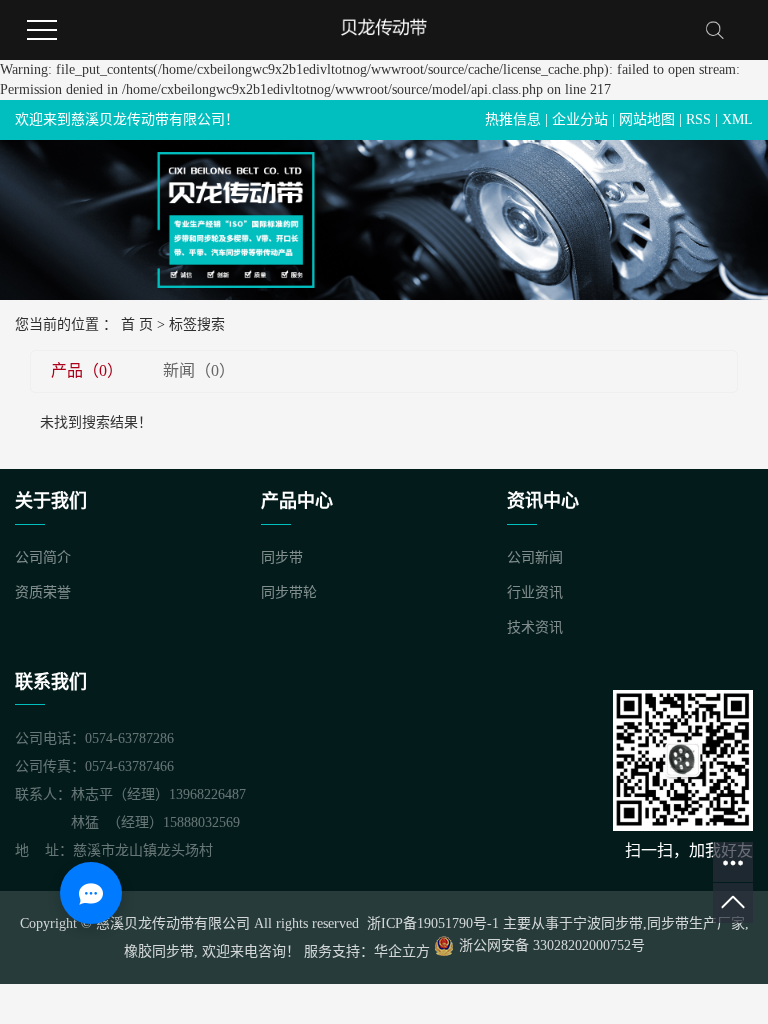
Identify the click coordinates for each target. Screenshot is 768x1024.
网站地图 (647, 119)
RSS (698, 119)
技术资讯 (535, 627)
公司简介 (43, 557)
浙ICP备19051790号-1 (431, 923)
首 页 (137, 324)
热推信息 (513, 119)
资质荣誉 (43, 592)
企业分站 (580, 119)
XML (737, 119)
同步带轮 (289, 592)
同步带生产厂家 (696, 923)
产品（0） (87, 370)
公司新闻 (535, 557)
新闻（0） (199, 370)
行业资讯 (535, 592)
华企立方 (402, 951)
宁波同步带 (608, 923)
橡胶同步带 (159, 951)
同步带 (282, 557)
